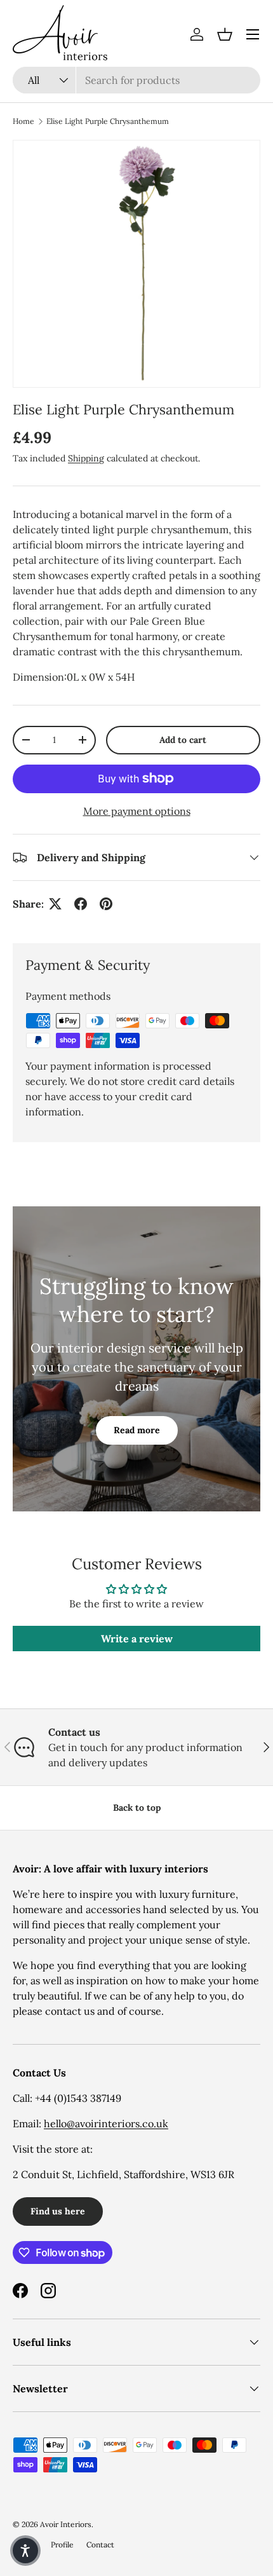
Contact (100, 2545)
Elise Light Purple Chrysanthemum (108, 121)
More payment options (137, 811)
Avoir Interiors (66, 2524)
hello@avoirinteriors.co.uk (106, 2123)
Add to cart (183, 740)
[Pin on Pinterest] (106, 904)
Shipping (86, 458)
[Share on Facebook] (81, 904)
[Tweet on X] (55, 904)
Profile (62, 2545)
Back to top (137, 1808)
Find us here (58, 2211)
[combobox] (136, 80)
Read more (137, 1430)
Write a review (137, 1639)
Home (23, 121)
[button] (225, 34)
